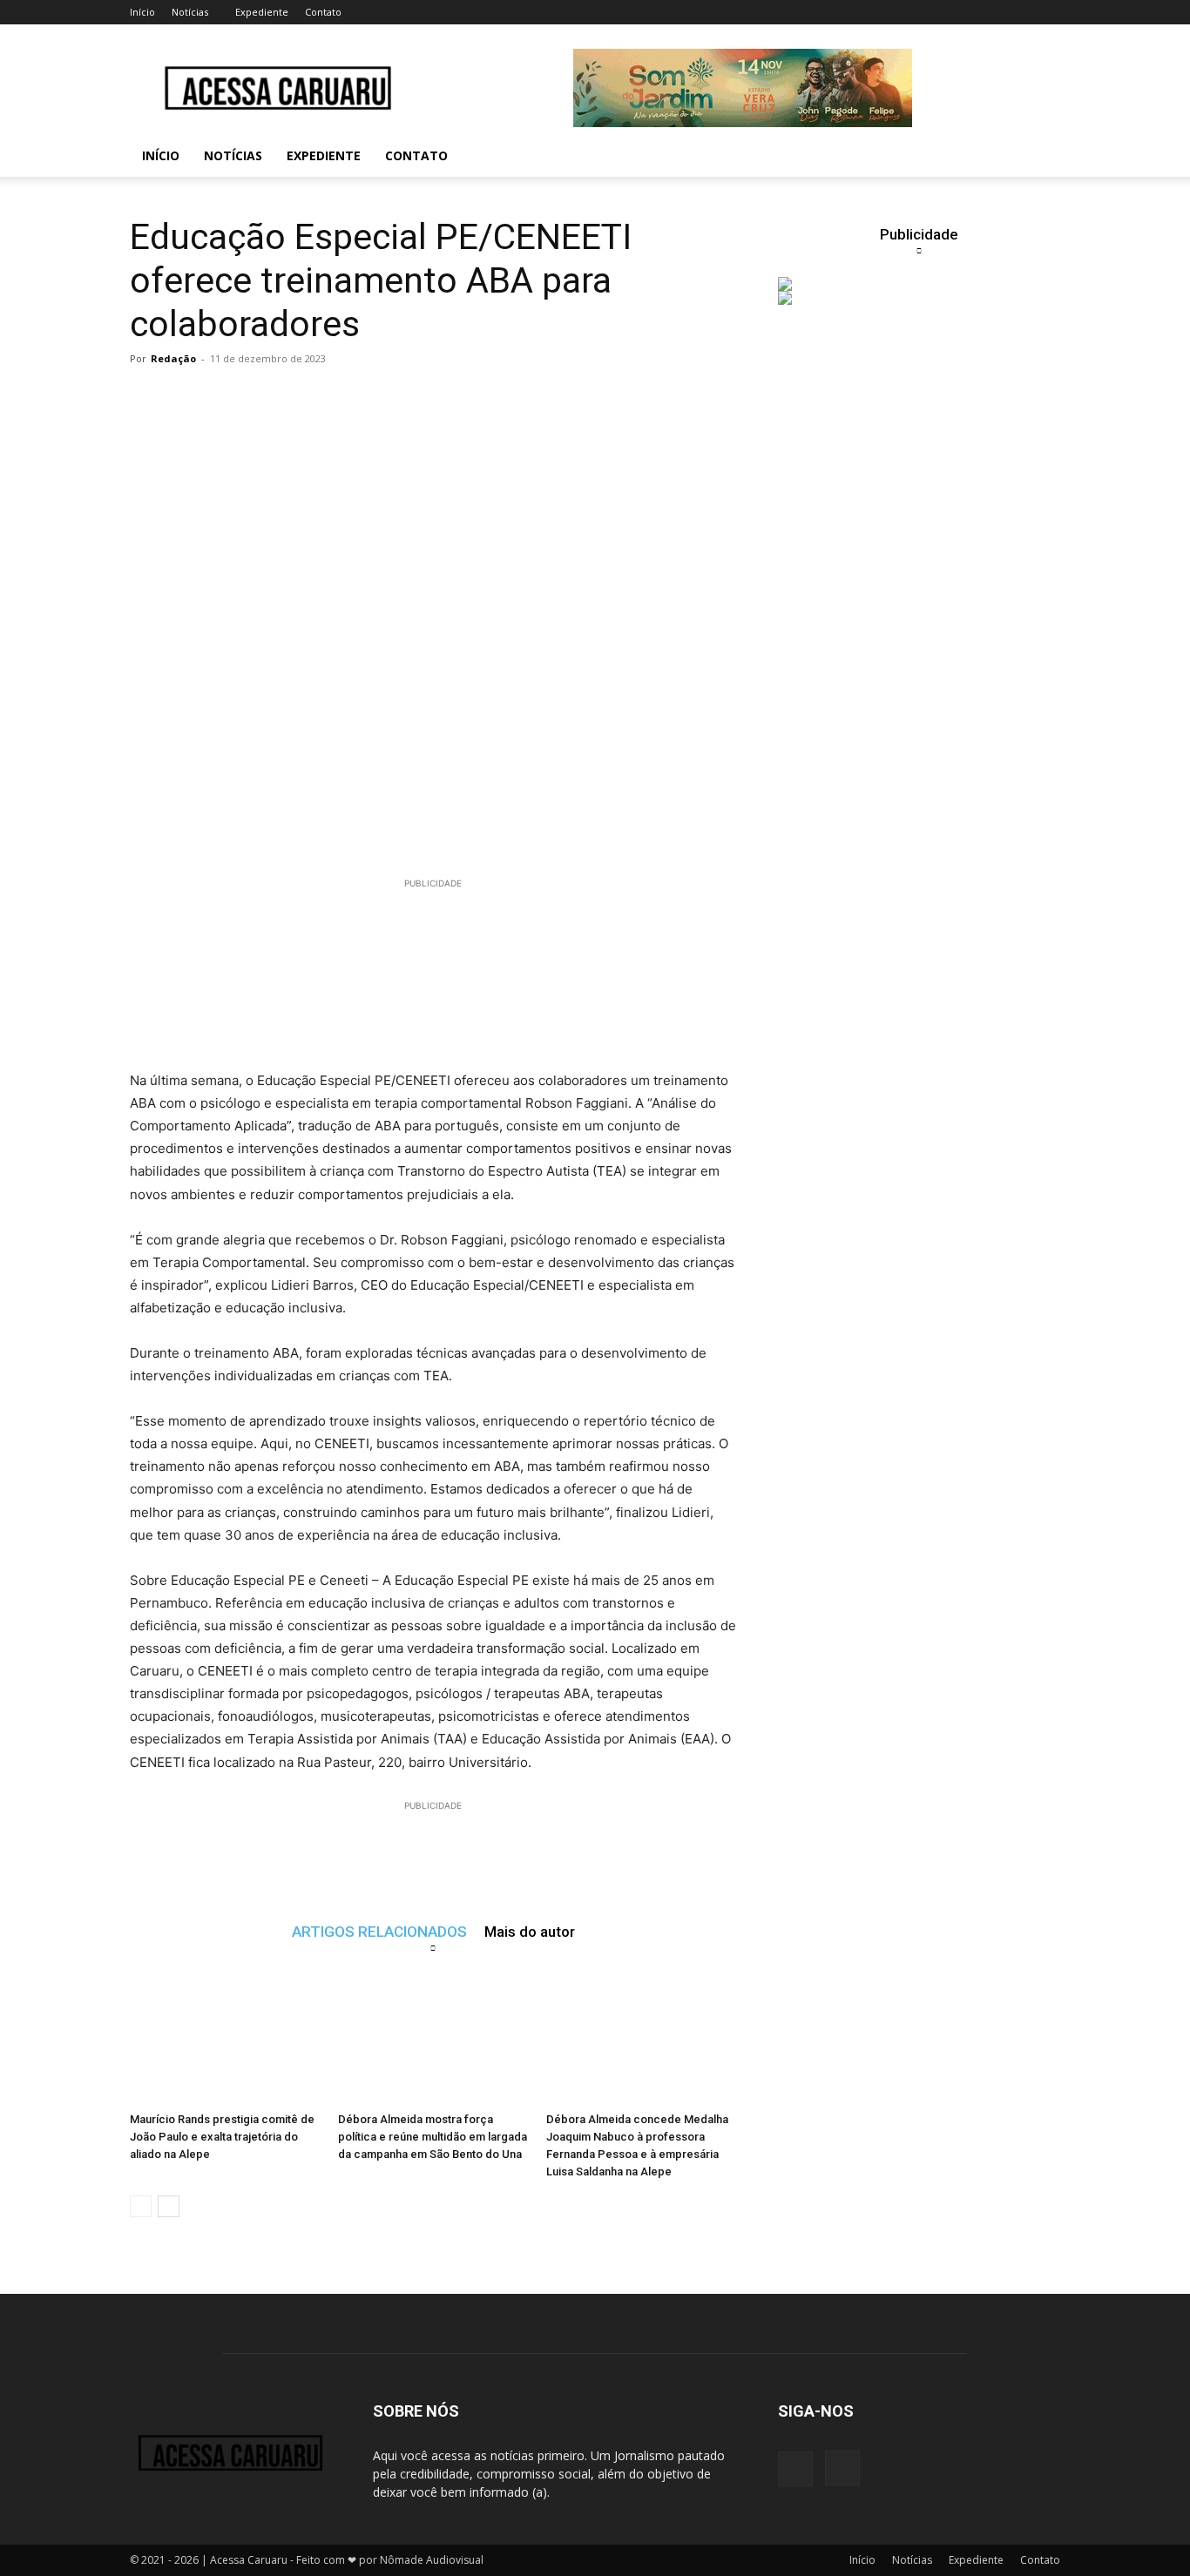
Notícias (190, 12)
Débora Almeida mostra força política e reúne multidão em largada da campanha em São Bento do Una (433, 2137)
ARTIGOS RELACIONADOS (379, 1931)
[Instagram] (842, 2468)
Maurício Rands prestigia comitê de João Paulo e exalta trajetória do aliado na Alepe (222, 2137)
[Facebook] (795, 2469)
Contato (323, 12)
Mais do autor (530, 1931)
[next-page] (169, 2206)
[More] (470, 398)
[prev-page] (141, 2206)
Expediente (262, 12)
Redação (173, 358)
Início (142, 12)
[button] (1039, 157)
